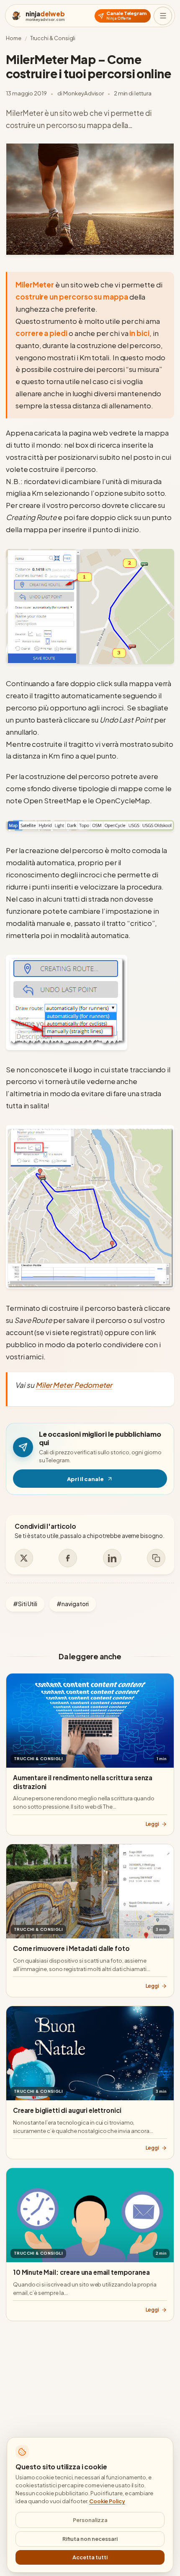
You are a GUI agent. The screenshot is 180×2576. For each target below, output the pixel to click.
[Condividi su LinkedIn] (112, 1558)
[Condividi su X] (24, 1558)
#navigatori (73, 1604)
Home (14, 38)
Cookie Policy (107, 2501)
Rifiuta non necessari (90, 2539)
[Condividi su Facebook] (68, 1558)
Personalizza (90, 2520)
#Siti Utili (25, 1604)
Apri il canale (117, 1481)
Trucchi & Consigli (53, 38)
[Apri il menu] (163, 16)
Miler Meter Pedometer (74, 1385)
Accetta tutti (90, 2557)
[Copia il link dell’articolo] (156, 1558)
